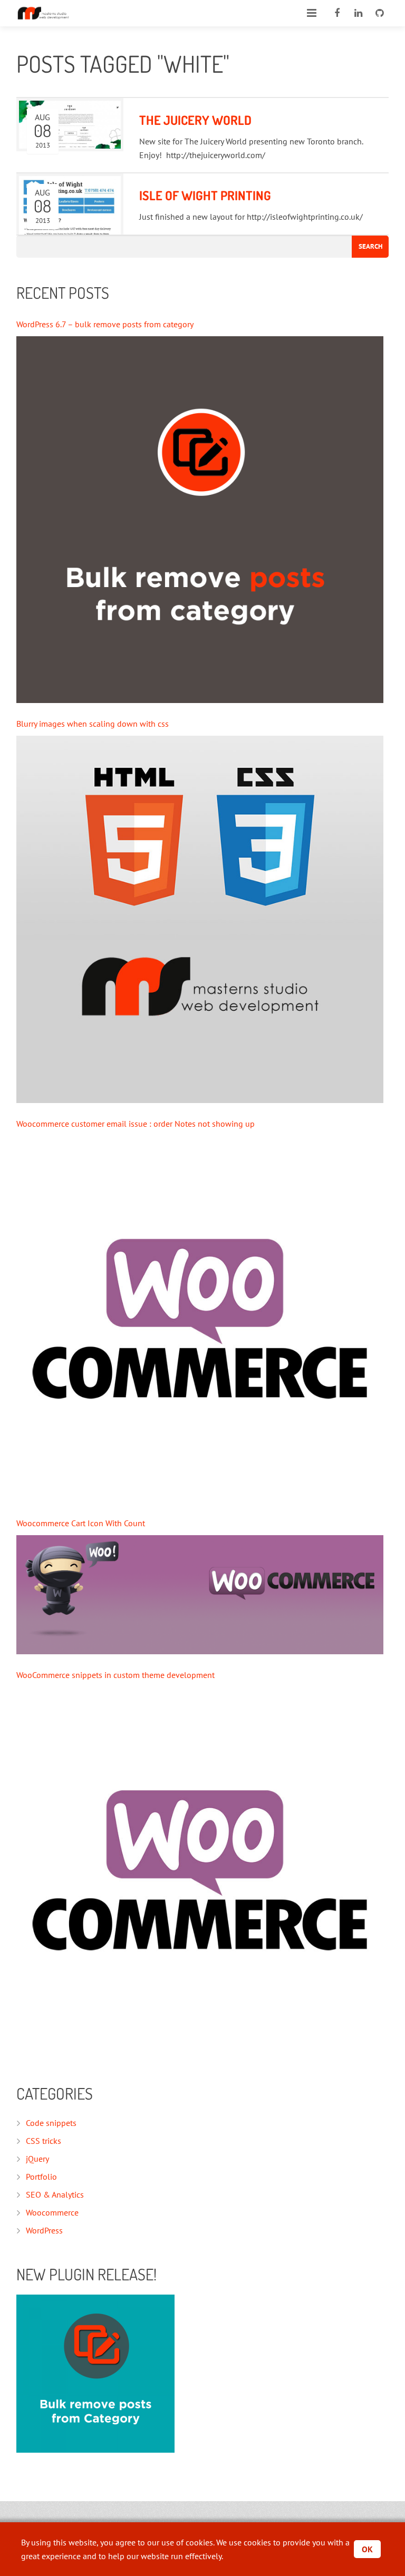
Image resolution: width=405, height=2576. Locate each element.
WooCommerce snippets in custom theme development (115, 1675)
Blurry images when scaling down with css (93, 724)
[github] (379, 13)
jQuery (37, 2159)
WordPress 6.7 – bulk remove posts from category (105, 324)
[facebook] (337, 13)
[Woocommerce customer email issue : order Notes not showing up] (200, 1319)
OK (367, 2549)
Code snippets (51, 2123)
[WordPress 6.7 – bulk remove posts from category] (200, 520)
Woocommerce (52, 2212)
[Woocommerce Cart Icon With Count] (200, 1595)
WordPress (44, 2230)
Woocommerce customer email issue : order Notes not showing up (136, 1124)
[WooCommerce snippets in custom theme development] (200, 1871)
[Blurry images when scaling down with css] (200, 919)
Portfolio (41, 2177)
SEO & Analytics (55, 2194)
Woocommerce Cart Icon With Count (81, 1523)
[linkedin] (358, 13)
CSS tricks (44, 2141)
